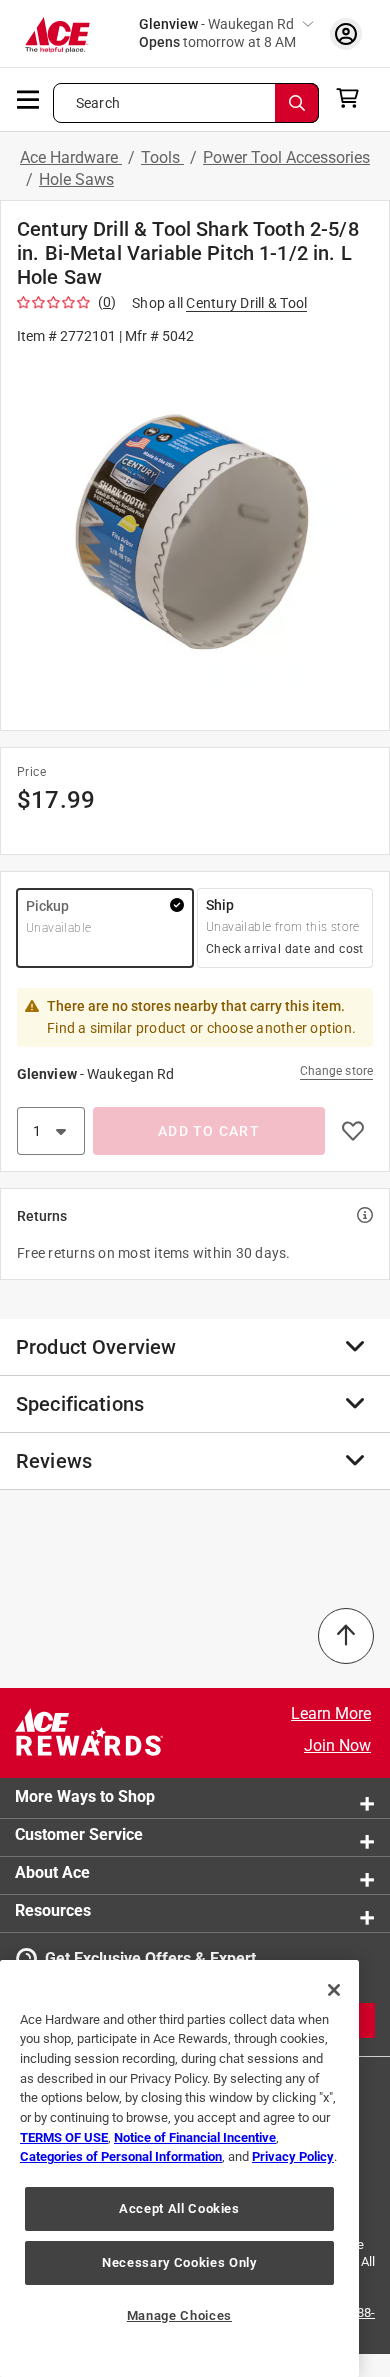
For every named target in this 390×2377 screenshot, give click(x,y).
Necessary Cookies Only (179, 2262)
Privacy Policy (293, 2156)
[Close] (334, 1990)
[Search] (297, 103)
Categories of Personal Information (121, 2156)
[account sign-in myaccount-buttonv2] (346, 33)
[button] (195, 536)
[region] (179, 2168)
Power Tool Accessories (286, 157)
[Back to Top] (346, 1636)
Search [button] (98, 103)
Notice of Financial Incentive (195, 2137)
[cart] (353, 98)
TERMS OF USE (64, 2137)
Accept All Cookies (179, 2208)
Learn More (331, 1713)
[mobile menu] (29, 98)
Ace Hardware (71, 157)
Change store (336, 1071)
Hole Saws (76, 179)
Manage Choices (179, 2315)
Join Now (337, 1745)
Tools (162, 157)
